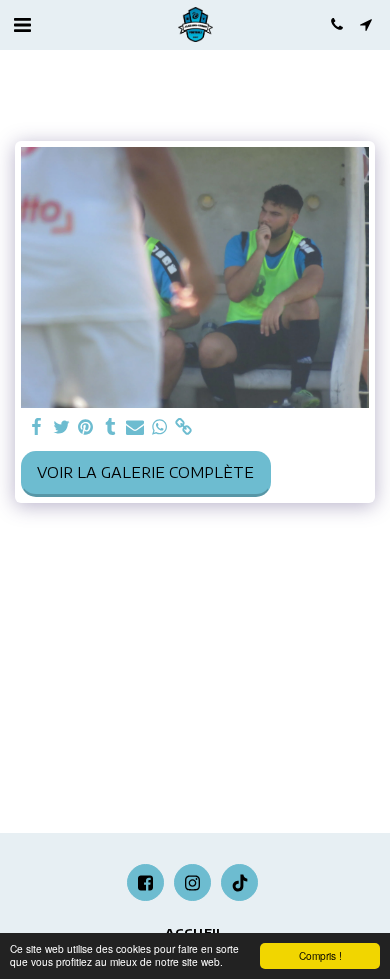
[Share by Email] (135, 427)
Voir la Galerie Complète (145, 472)
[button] (22, 23)
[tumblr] (111, 427)
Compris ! (320, 955)
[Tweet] (62, 427)
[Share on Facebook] (37, 427)
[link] (184, 427)
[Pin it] (86, 427)
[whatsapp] (160, 427)
